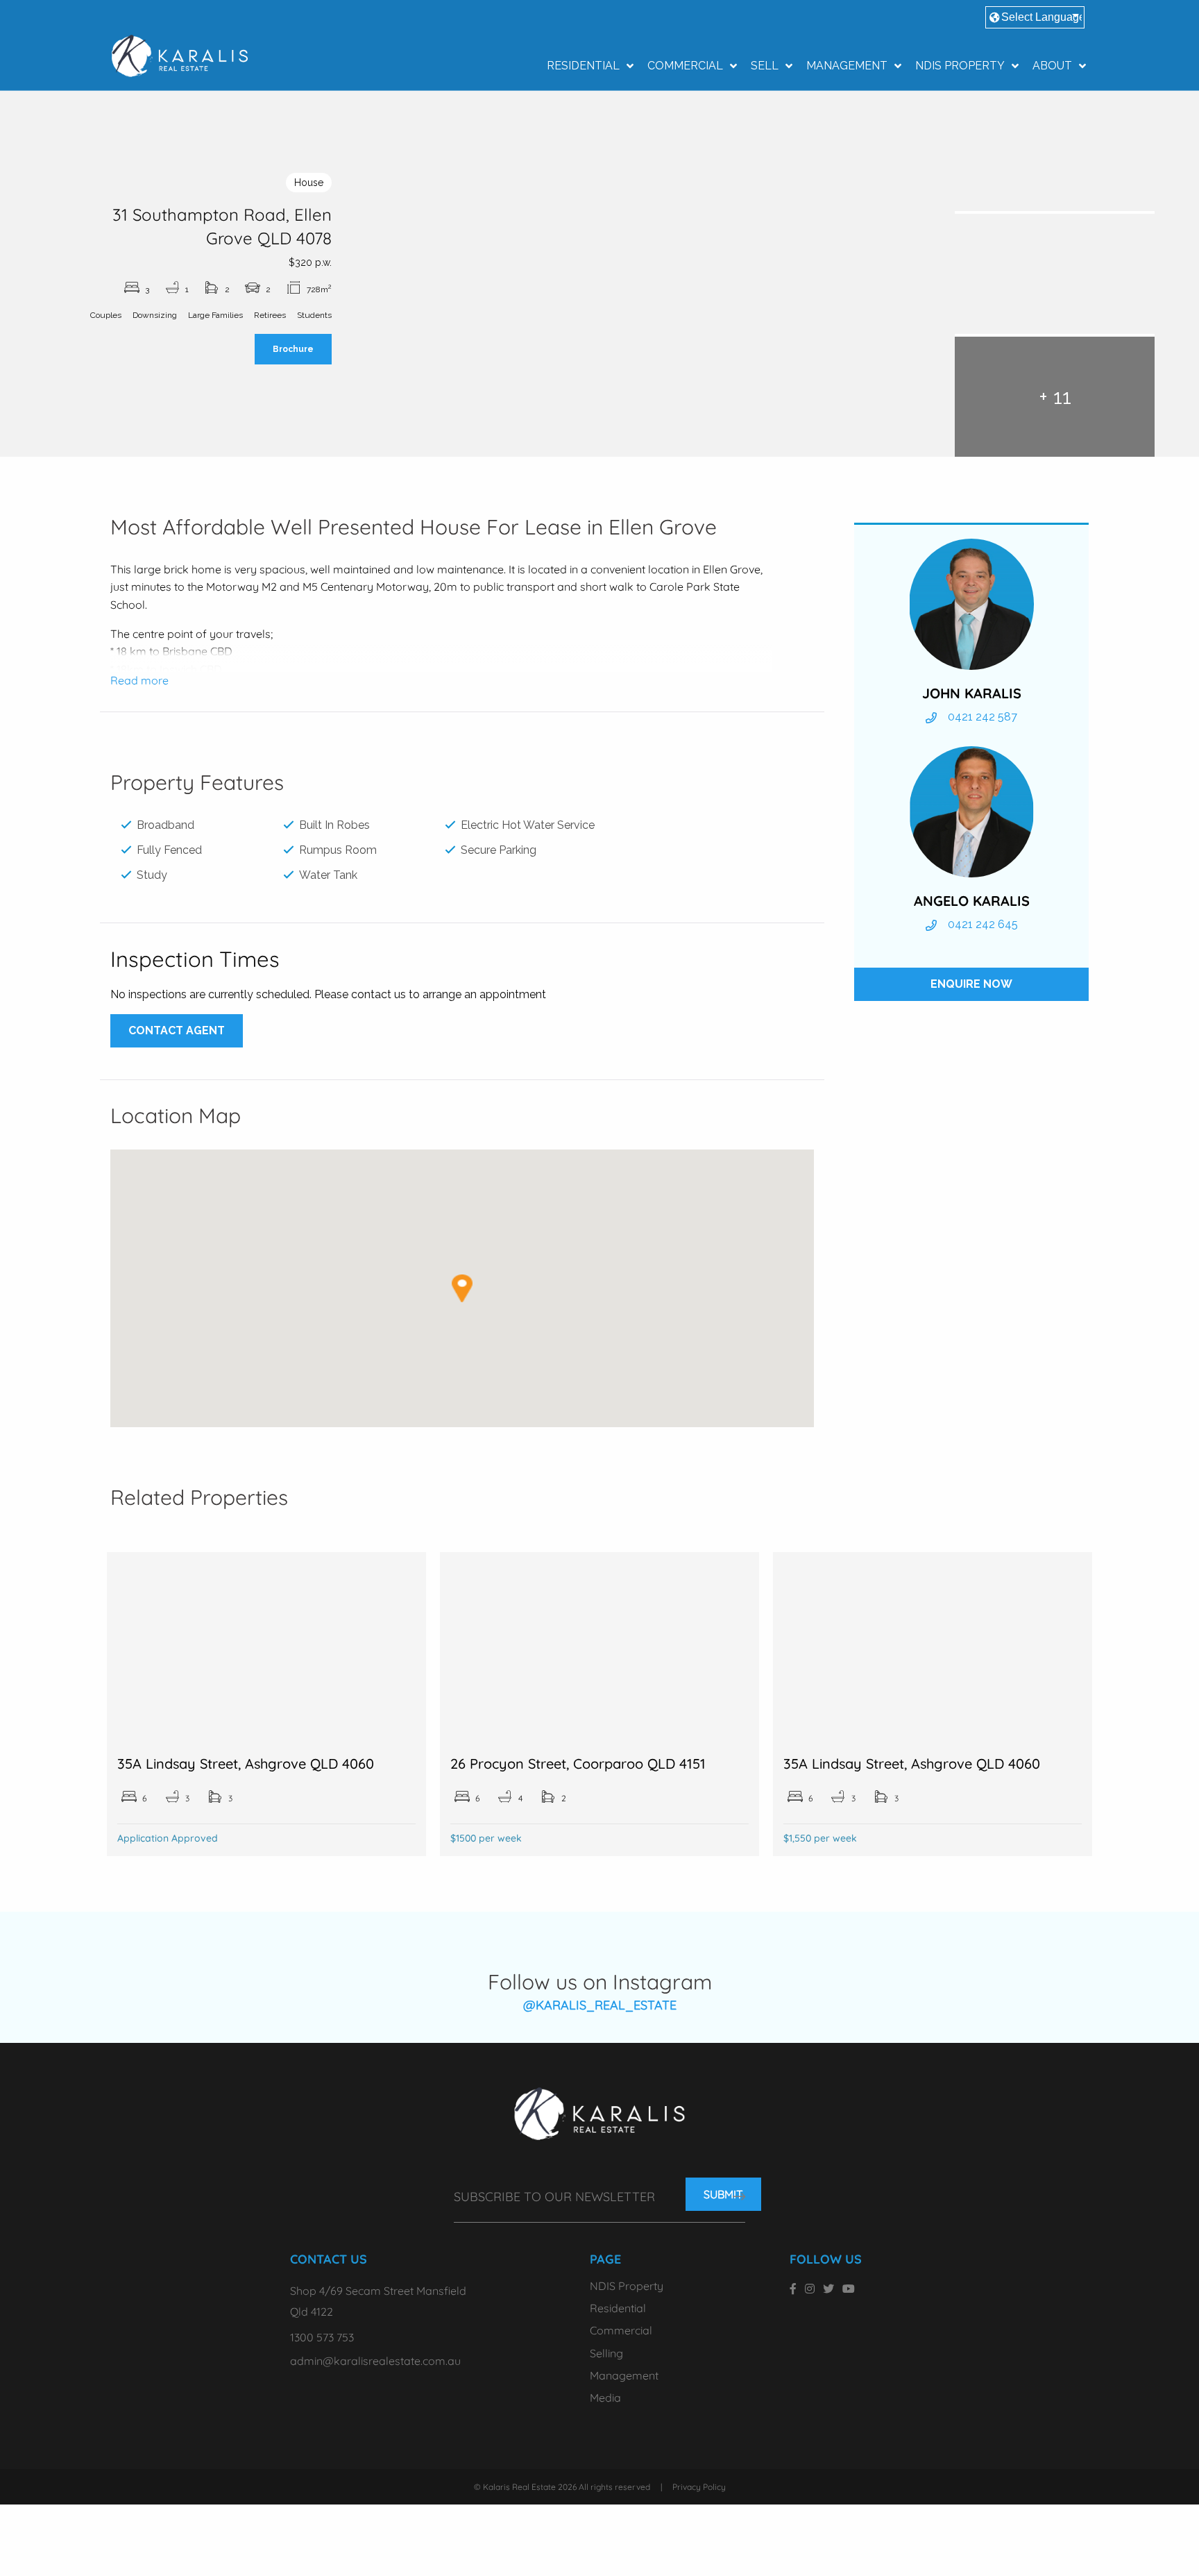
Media (605, 2398)
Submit (723, 2194)
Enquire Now (971, 984)
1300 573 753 (322, 2337)
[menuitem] (586, 66)
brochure (293, 349)
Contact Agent (177, 1030)
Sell (765, 66)
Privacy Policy (699, 2487)
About (1052, 66)
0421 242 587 (983, 717)
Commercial (685, 66)
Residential (583, 66)
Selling (606, 2353)
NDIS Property (960, 66)
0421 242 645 (983, 924)
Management (847, 66)
